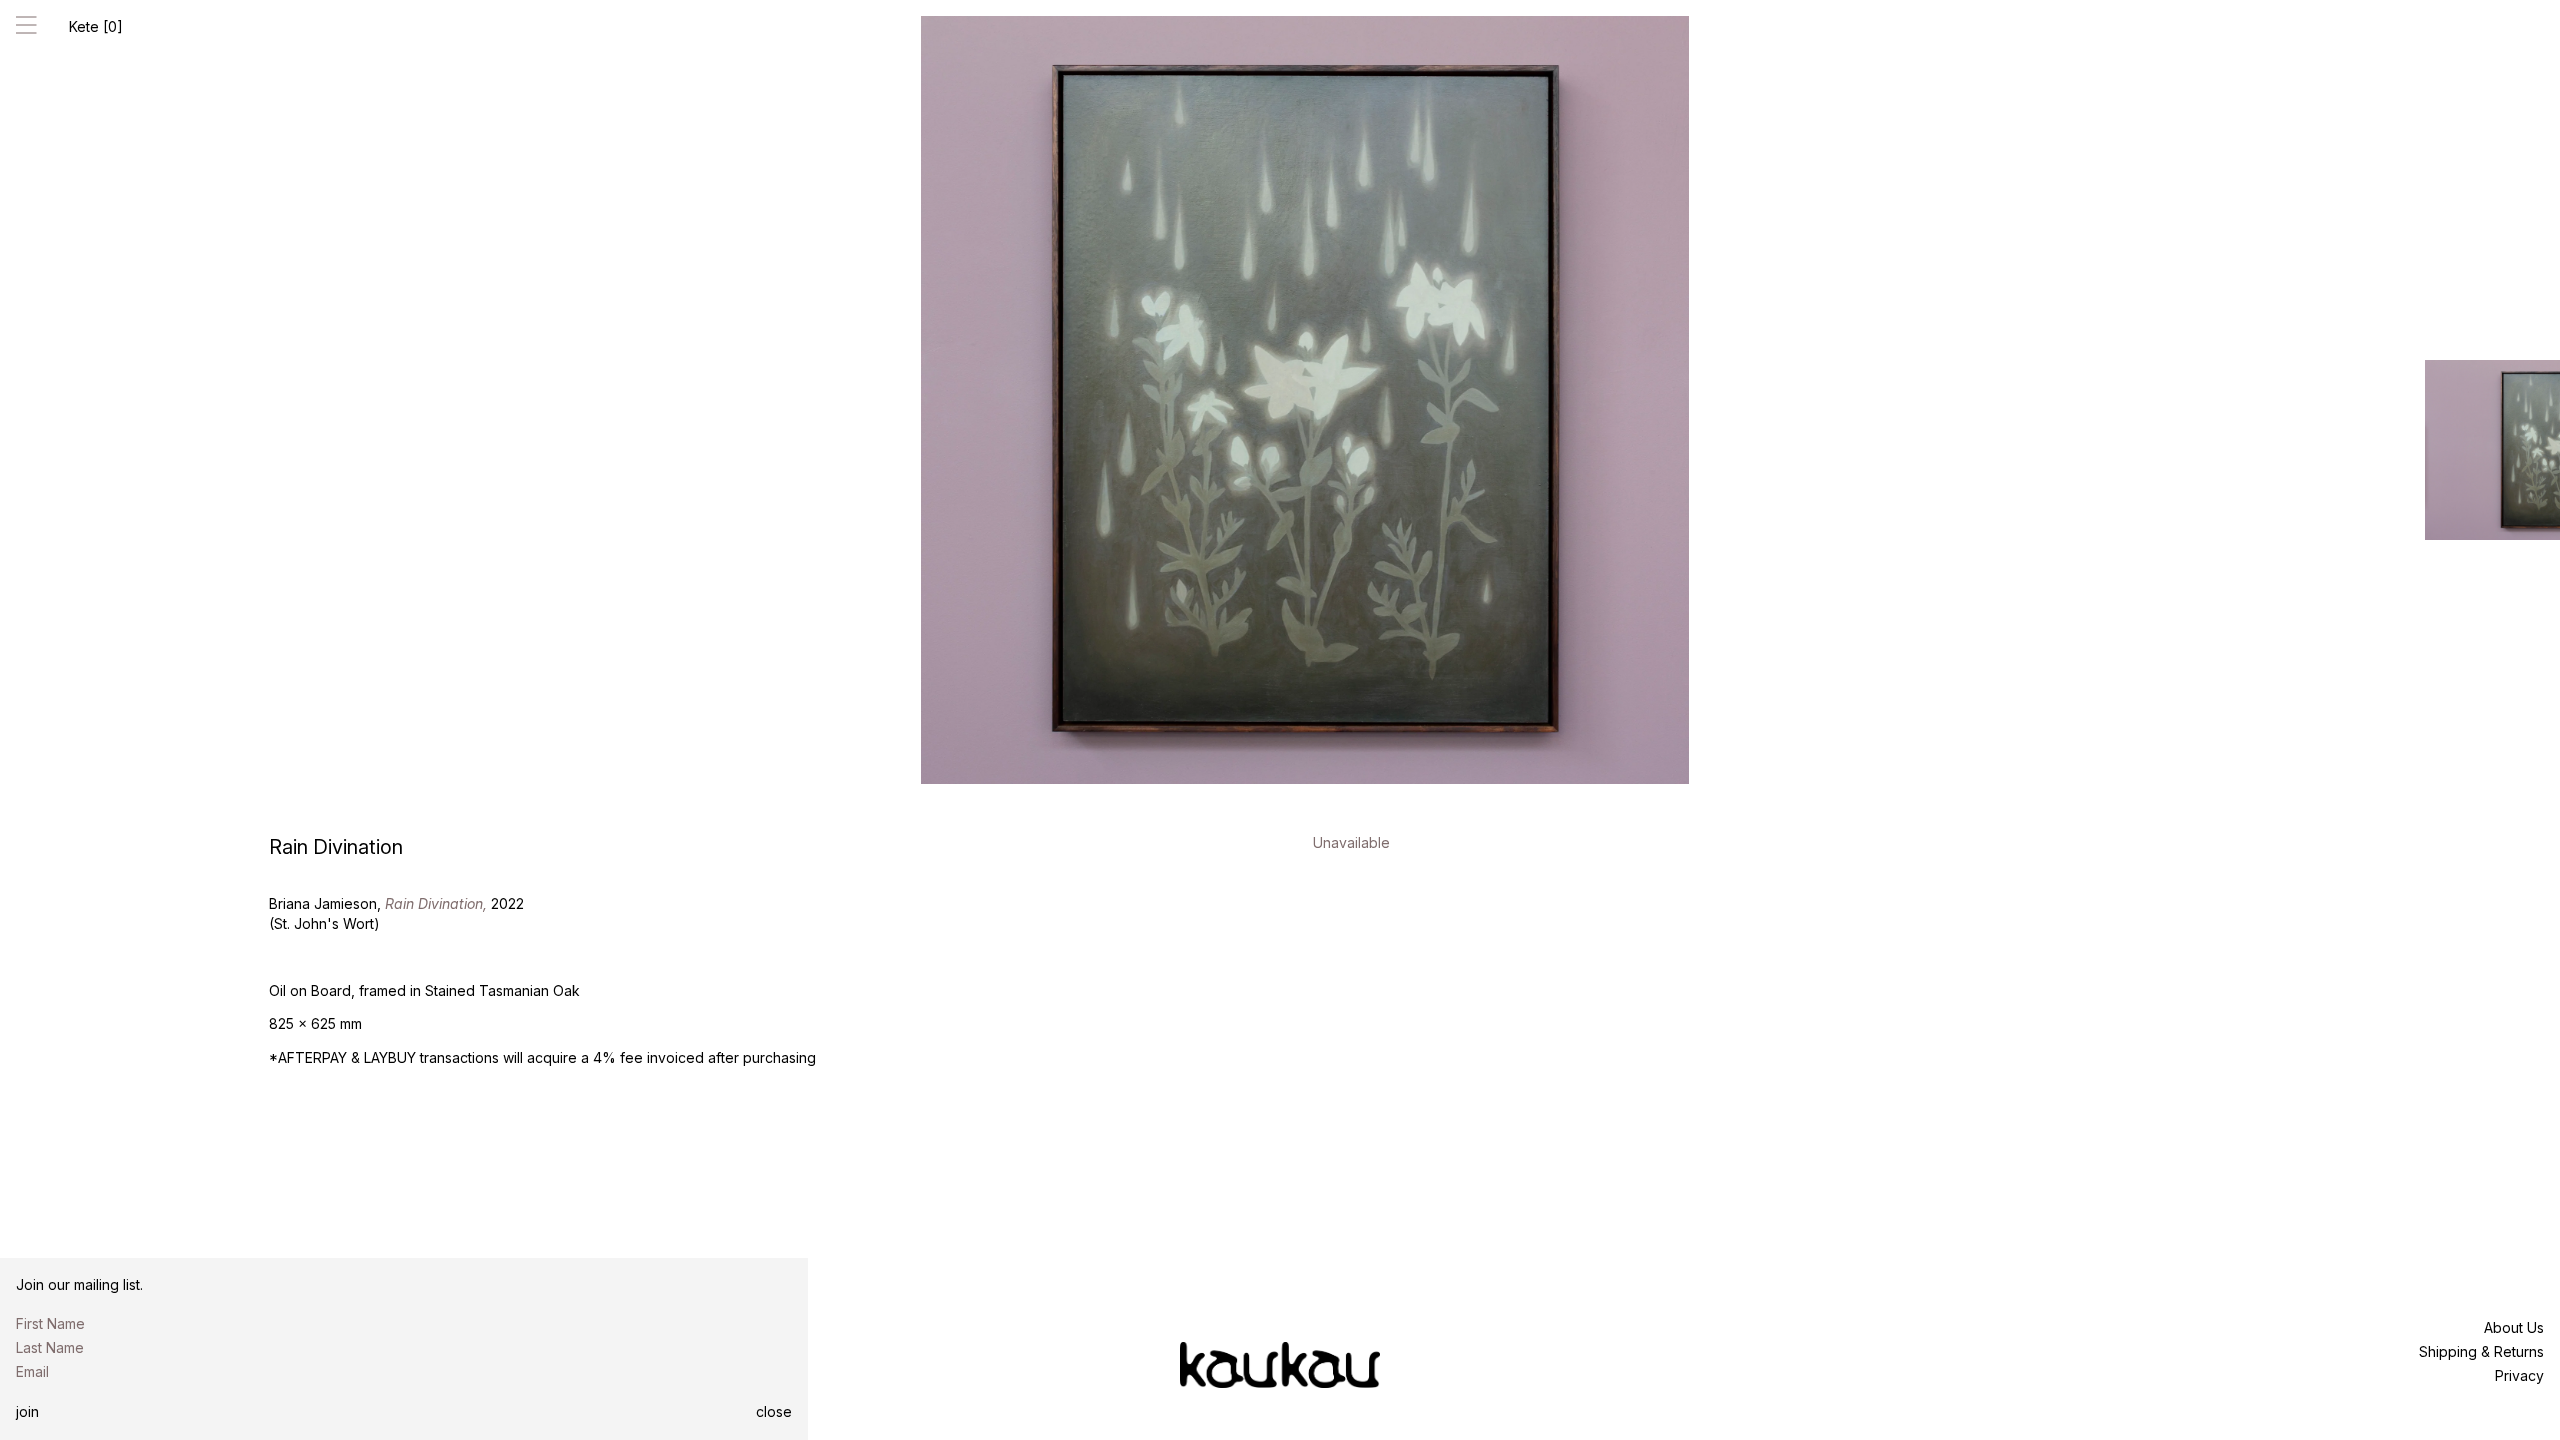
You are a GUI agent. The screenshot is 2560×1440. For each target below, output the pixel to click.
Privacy (2519, 1375)
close (774, 1411)
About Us (2514, 1327)
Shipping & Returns (2481, 1351)
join (27, 1411)
